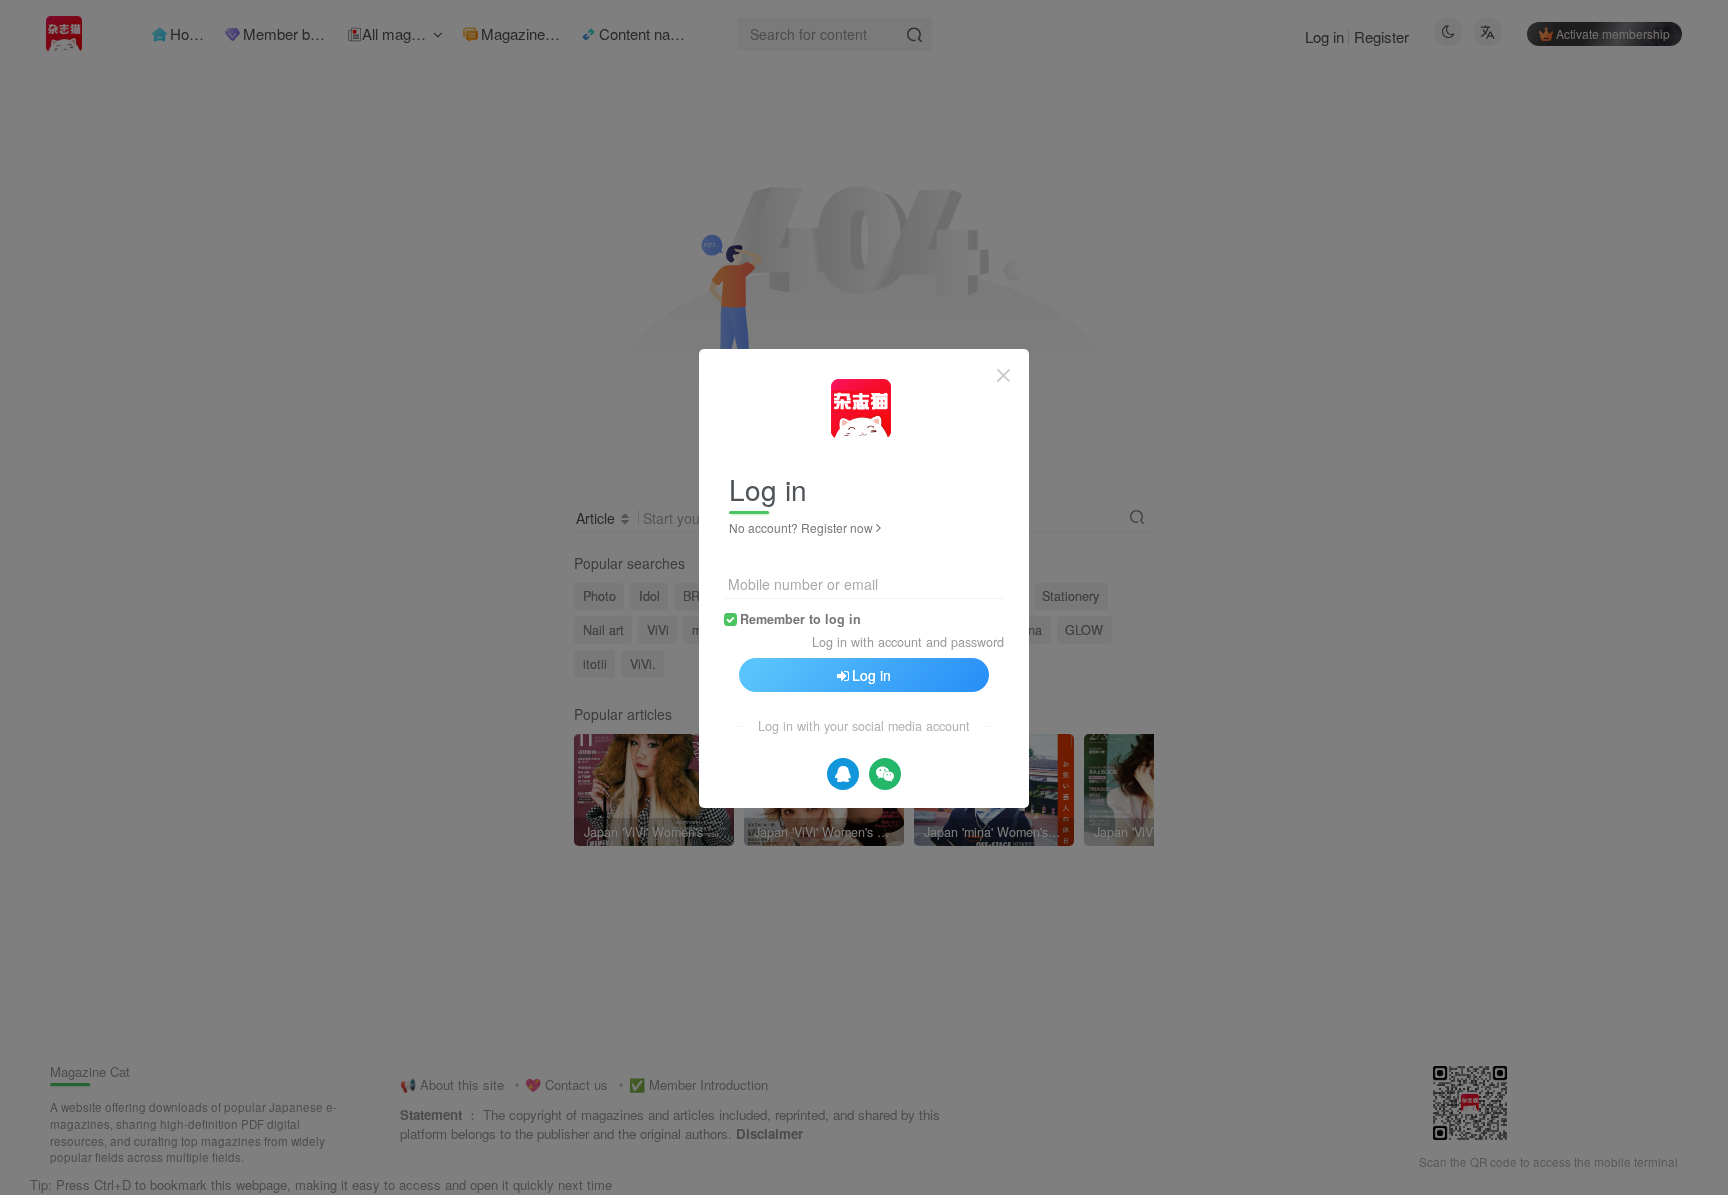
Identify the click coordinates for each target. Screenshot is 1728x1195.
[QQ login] (843, 774)
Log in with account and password (908, 642)
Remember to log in (800, 619)
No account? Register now (801, 527)
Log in (871, 675)
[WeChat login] (885, 774)
